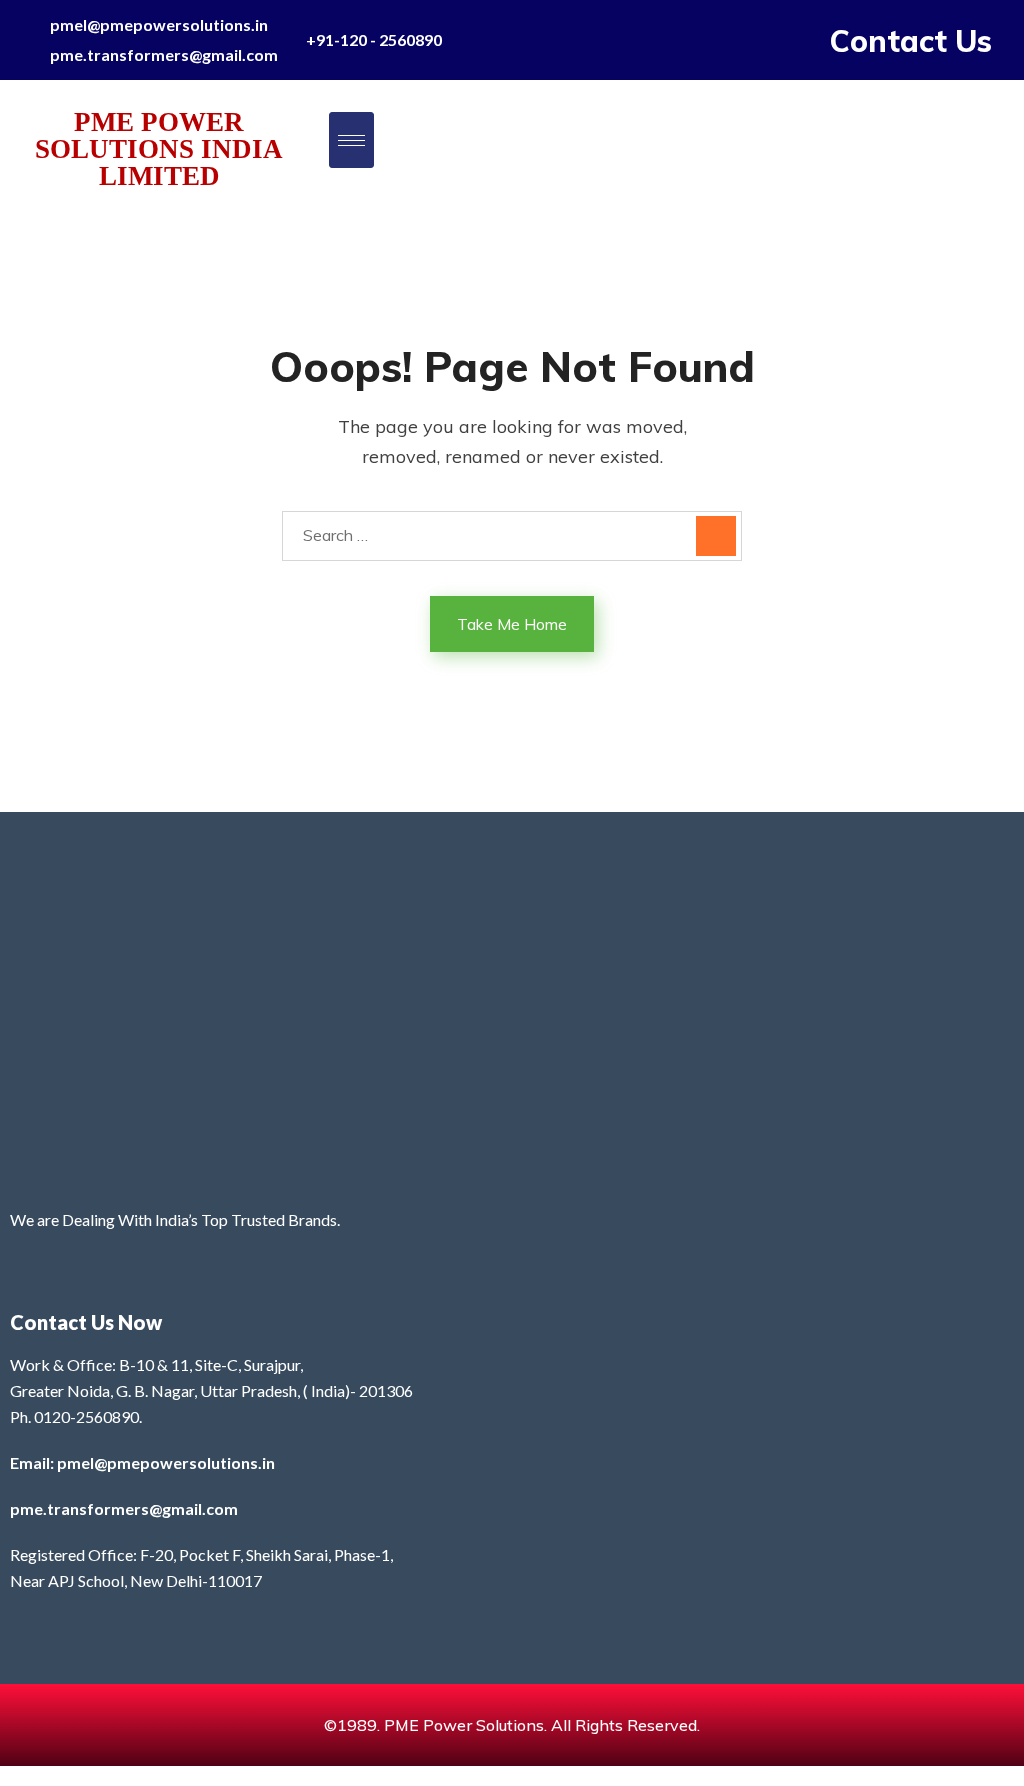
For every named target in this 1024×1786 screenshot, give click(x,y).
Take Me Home (512, 624)
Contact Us (911, 41)
